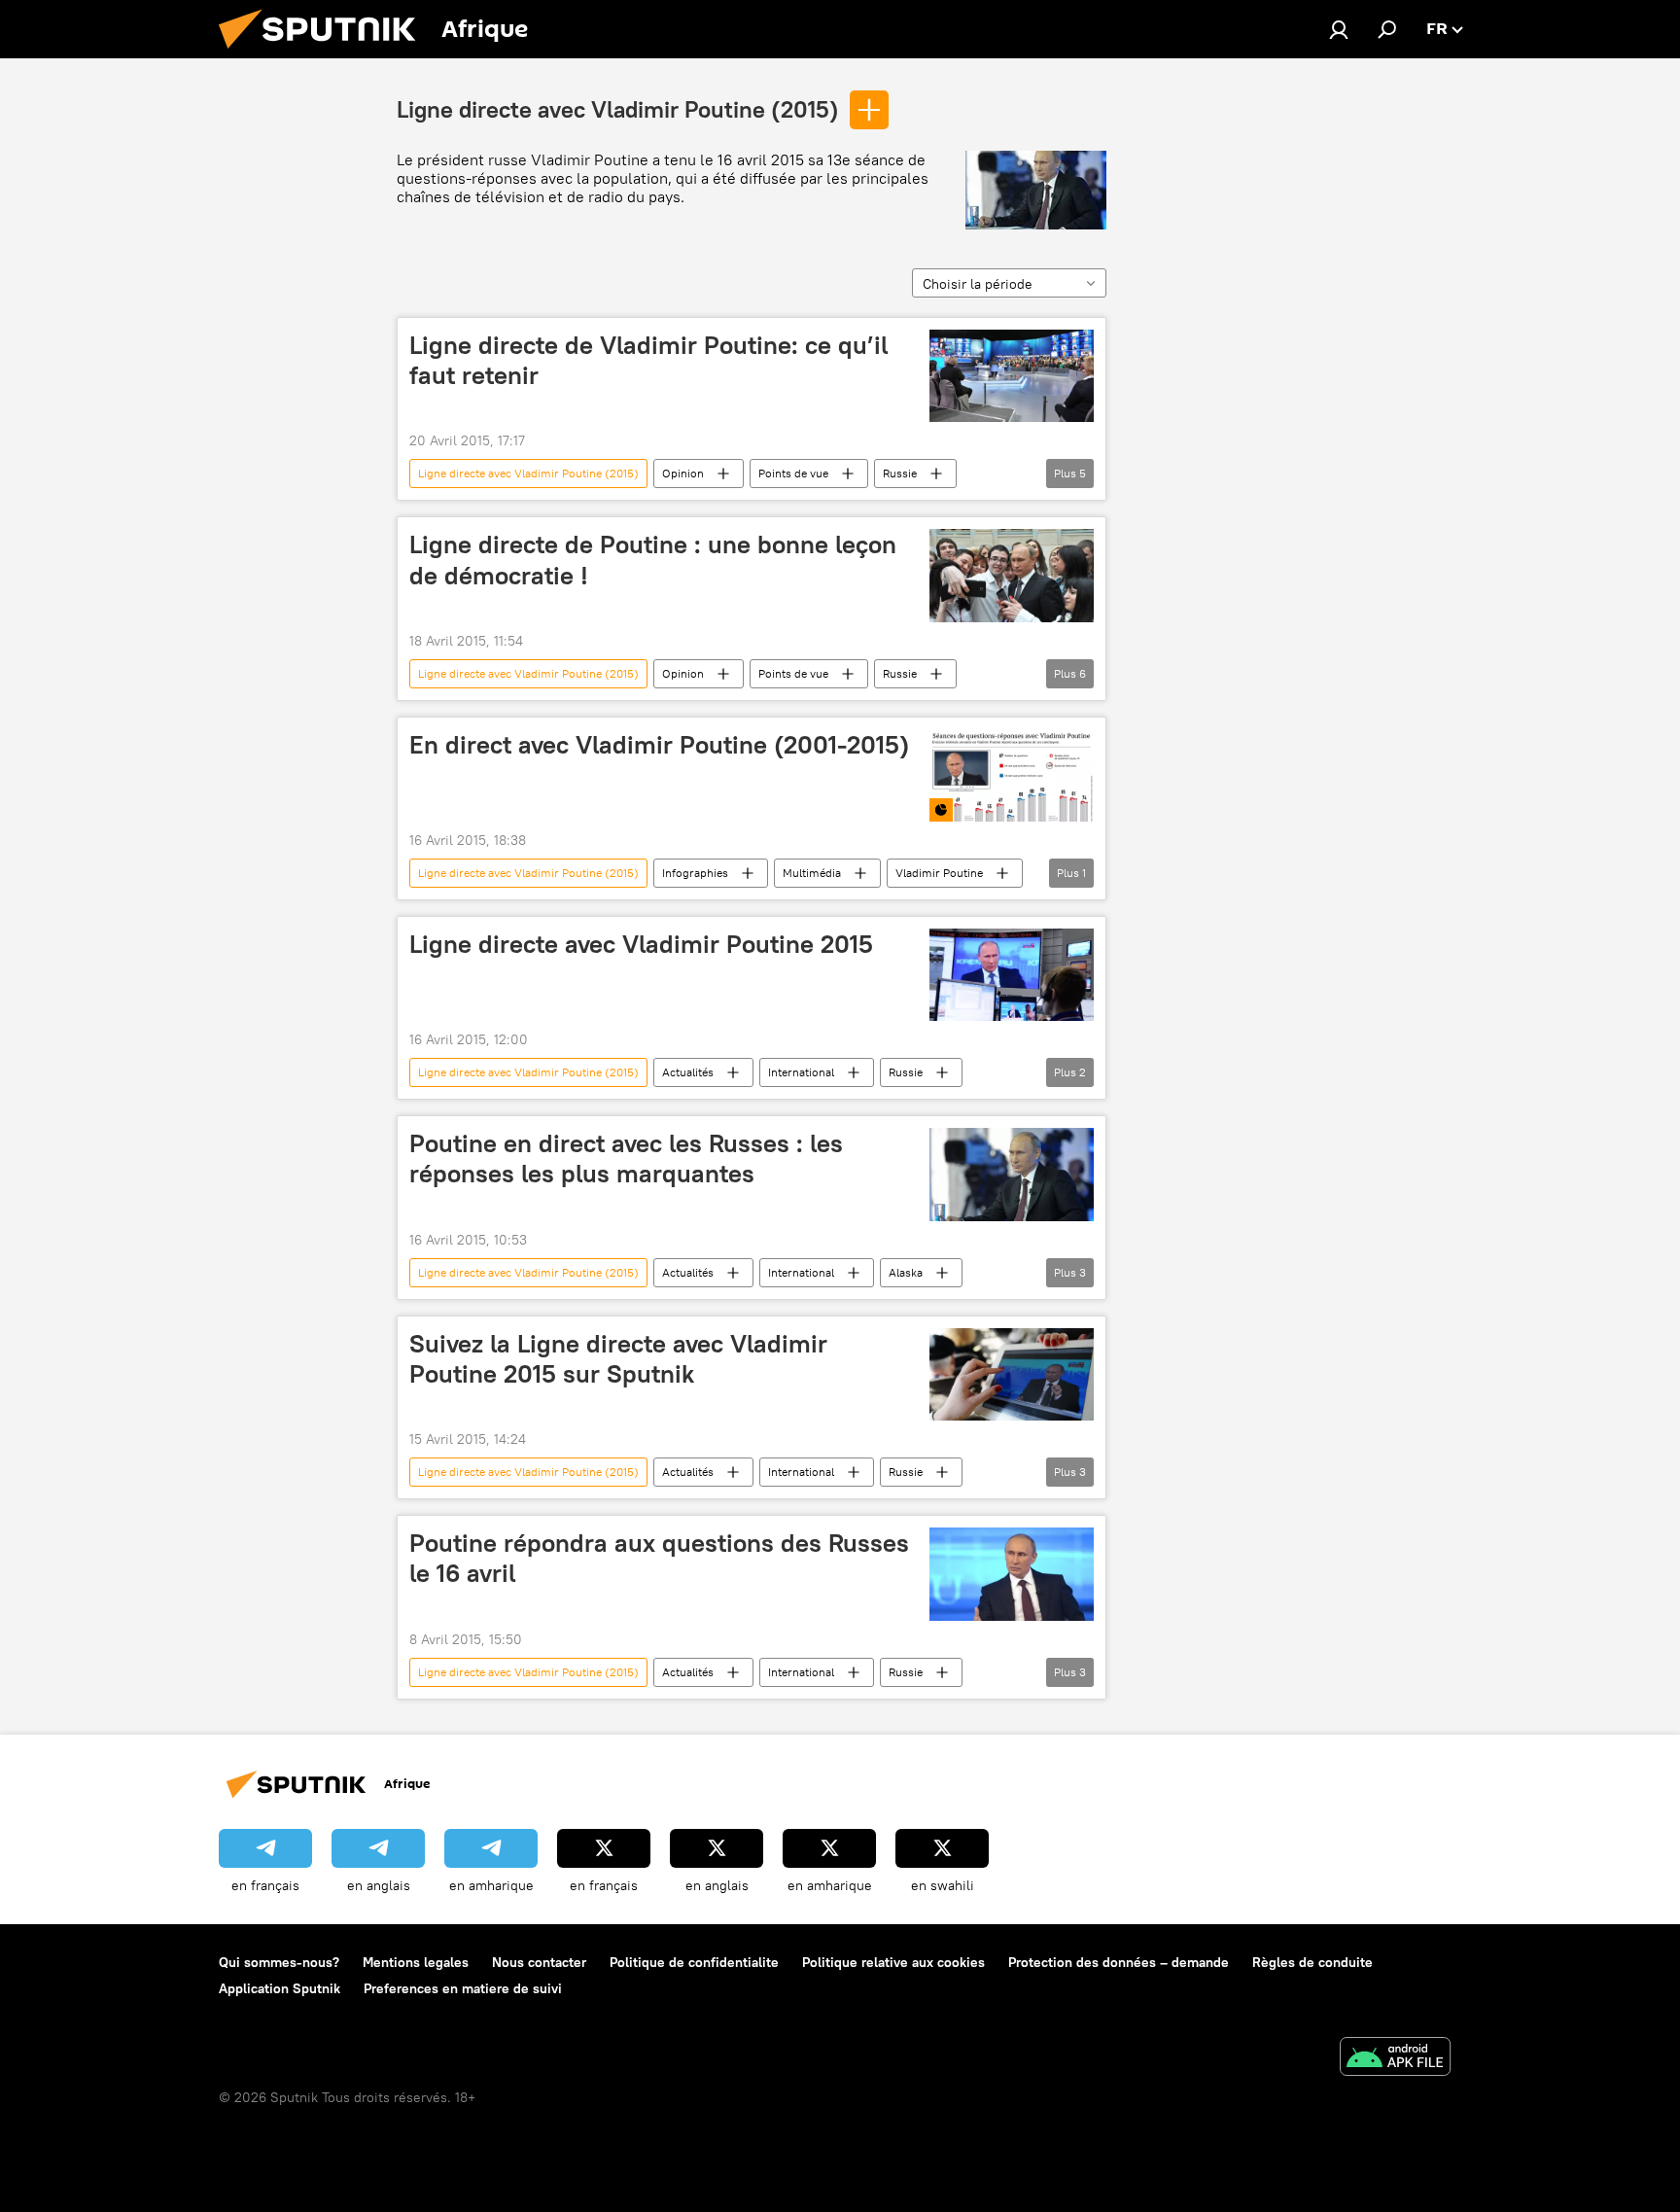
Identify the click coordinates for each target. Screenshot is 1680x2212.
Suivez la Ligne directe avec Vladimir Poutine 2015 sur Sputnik (618, 1359)
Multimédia (812, 873)
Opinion (683, 473)
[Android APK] (1395, 2059)
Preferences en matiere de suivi (463, 1988)
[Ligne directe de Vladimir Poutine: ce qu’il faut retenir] (1012, 376)
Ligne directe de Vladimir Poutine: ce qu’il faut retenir (648, 360)
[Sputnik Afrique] (325, 53)
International (801, 1072)
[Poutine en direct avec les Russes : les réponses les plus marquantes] (1012, 1175)
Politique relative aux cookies (893, 1962)
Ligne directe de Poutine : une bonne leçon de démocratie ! (653, 560)
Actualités (688, 1072)
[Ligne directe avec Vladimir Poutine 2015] (1012, 975)
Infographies (695, 873)
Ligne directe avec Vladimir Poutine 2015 (641, 944)
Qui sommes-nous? (279, 1962)
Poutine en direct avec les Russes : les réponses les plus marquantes (626, 1159)
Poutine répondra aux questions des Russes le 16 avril (659, 1558)
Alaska (906, 1272)
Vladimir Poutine (939, 873)
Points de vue (793, 473)
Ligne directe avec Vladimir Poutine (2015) (618, 109)
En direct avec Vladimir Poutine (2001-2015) (659, 745)
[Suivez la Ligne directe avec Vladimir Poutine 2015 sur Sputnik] (1012, 1374)
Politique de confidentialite (694, 1962)
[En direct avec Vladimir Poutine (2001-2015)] (1012, 775)
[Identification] (1339, 29)
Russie (900, 473)
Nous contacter (539, 1962)
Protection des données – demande (1119, 1962)
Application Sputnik (280, 1988)
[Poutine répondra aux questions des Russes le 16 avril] (1012, 1574)
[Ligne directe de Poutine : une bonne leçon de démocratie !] (1012, 575)
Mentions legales (416, 1962)
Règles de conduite (1312, 1962)
